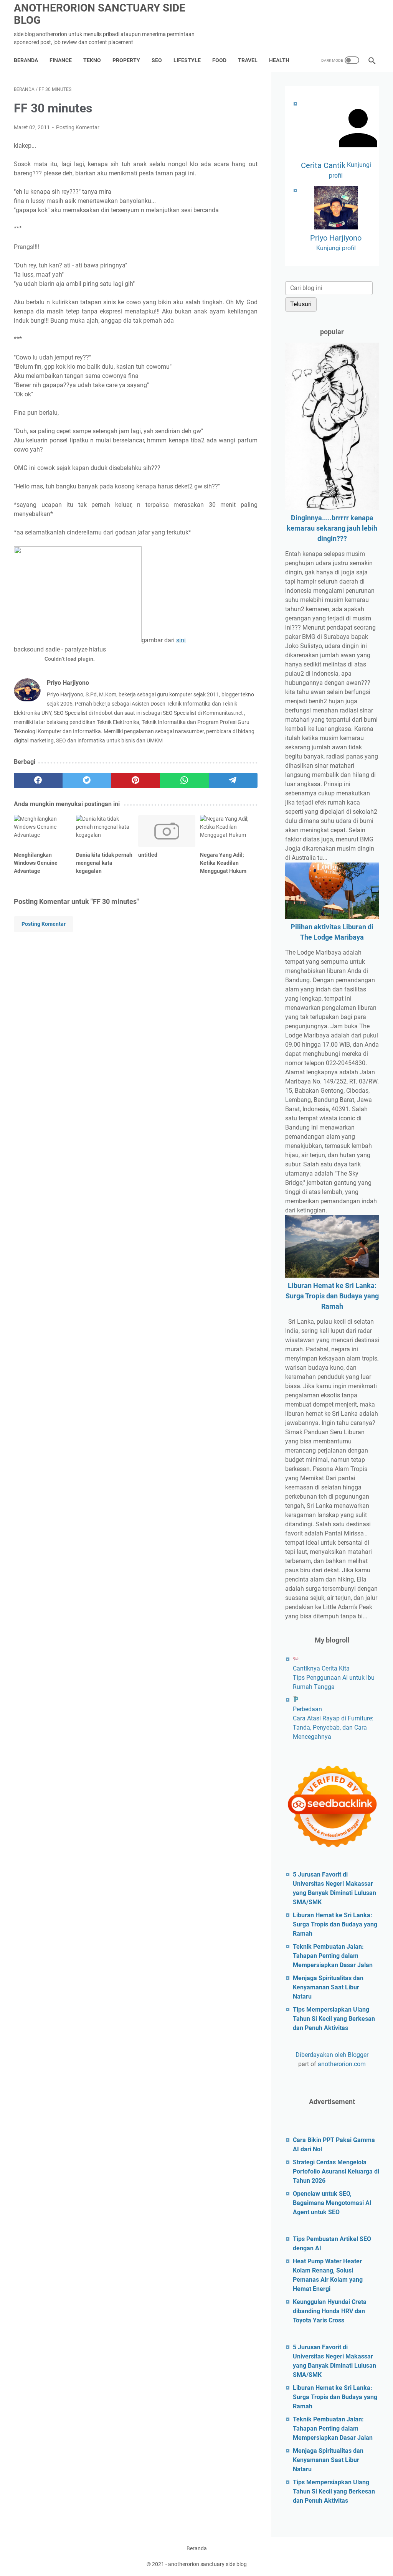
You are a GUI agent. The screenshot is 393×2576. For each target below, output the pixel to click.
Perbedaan (307, 1709)
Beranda (26, 60)
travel (248, 60)
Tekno (92, 60)
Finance (61, 60)
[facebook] (38, 780)
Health (279, 60)
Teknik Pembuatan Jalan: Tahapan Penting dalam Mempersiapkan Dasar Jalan (333, 1956)
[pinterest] (136, 780)
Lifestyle (187, 60)
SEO (157, 60)
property (126, 60)
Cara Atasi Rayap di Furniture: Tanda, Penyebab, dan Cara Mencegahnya (333, 1728)
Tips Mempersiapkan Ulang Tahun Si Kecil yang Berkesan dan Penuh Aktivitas (334, 2019)
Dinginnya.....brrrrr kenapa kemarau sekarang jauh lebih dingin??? (332, 528)
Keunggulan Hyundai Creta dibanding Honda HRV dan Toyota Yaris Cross (330, 2311)
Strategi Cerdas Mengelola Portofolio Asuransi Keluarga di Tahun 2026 (336, 2171)
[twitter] (87, 780)
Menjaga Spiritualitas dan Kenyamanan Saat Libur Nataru (328, 1987)
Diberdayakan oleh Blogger (332, 2055)
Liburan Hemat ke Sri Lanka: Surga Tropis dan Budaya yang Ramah (332, 1296)
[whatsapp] (184, 780)
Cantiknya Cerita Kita (321, 1668)
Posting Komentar (78, 127)
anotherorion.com (342, 2064)
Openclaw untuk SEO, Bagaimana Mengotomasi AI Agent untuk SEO (332, 2203)
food (219, 60)
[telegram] (233, 780)
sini (181, 640)
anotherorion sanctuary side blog (100, 14)
